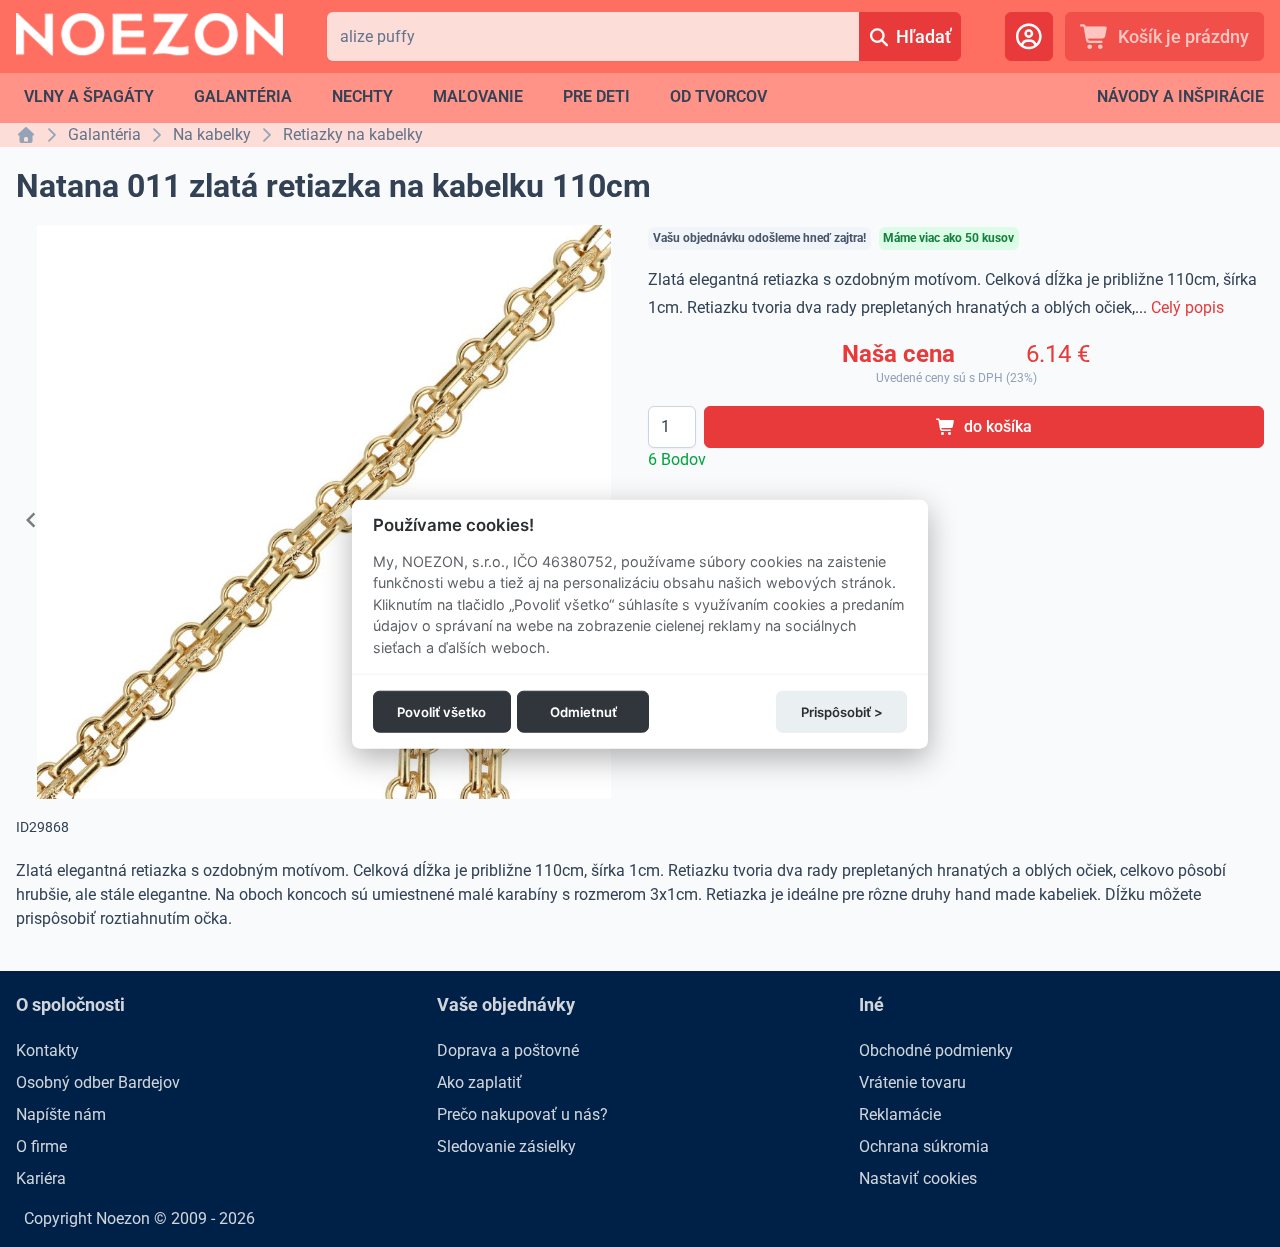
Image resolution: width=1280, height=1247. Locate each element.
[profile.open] (1029, 36)
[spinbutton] (672, 427)
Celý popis (1187, 307)
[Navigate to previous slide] (31, 520)
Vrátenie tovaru (912, 1082)
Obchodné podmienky (936, 1050)
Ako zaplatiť (479, 1082)
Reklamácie (900, 1114)
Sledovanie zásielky (506, 1146)
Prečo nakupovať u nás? (522, 1114)
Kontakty (47, 1050)
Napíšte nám (61, 1114)
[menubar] (395, 97)
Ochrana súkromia (924, 1146)
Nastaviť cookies (918, 1178)
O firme (41, 1146)
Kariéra (41, 1178)
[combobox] (593, 36)
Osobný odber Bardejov (98, 1082)
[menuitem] (89, 97)
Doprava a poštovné (508, 1050)
